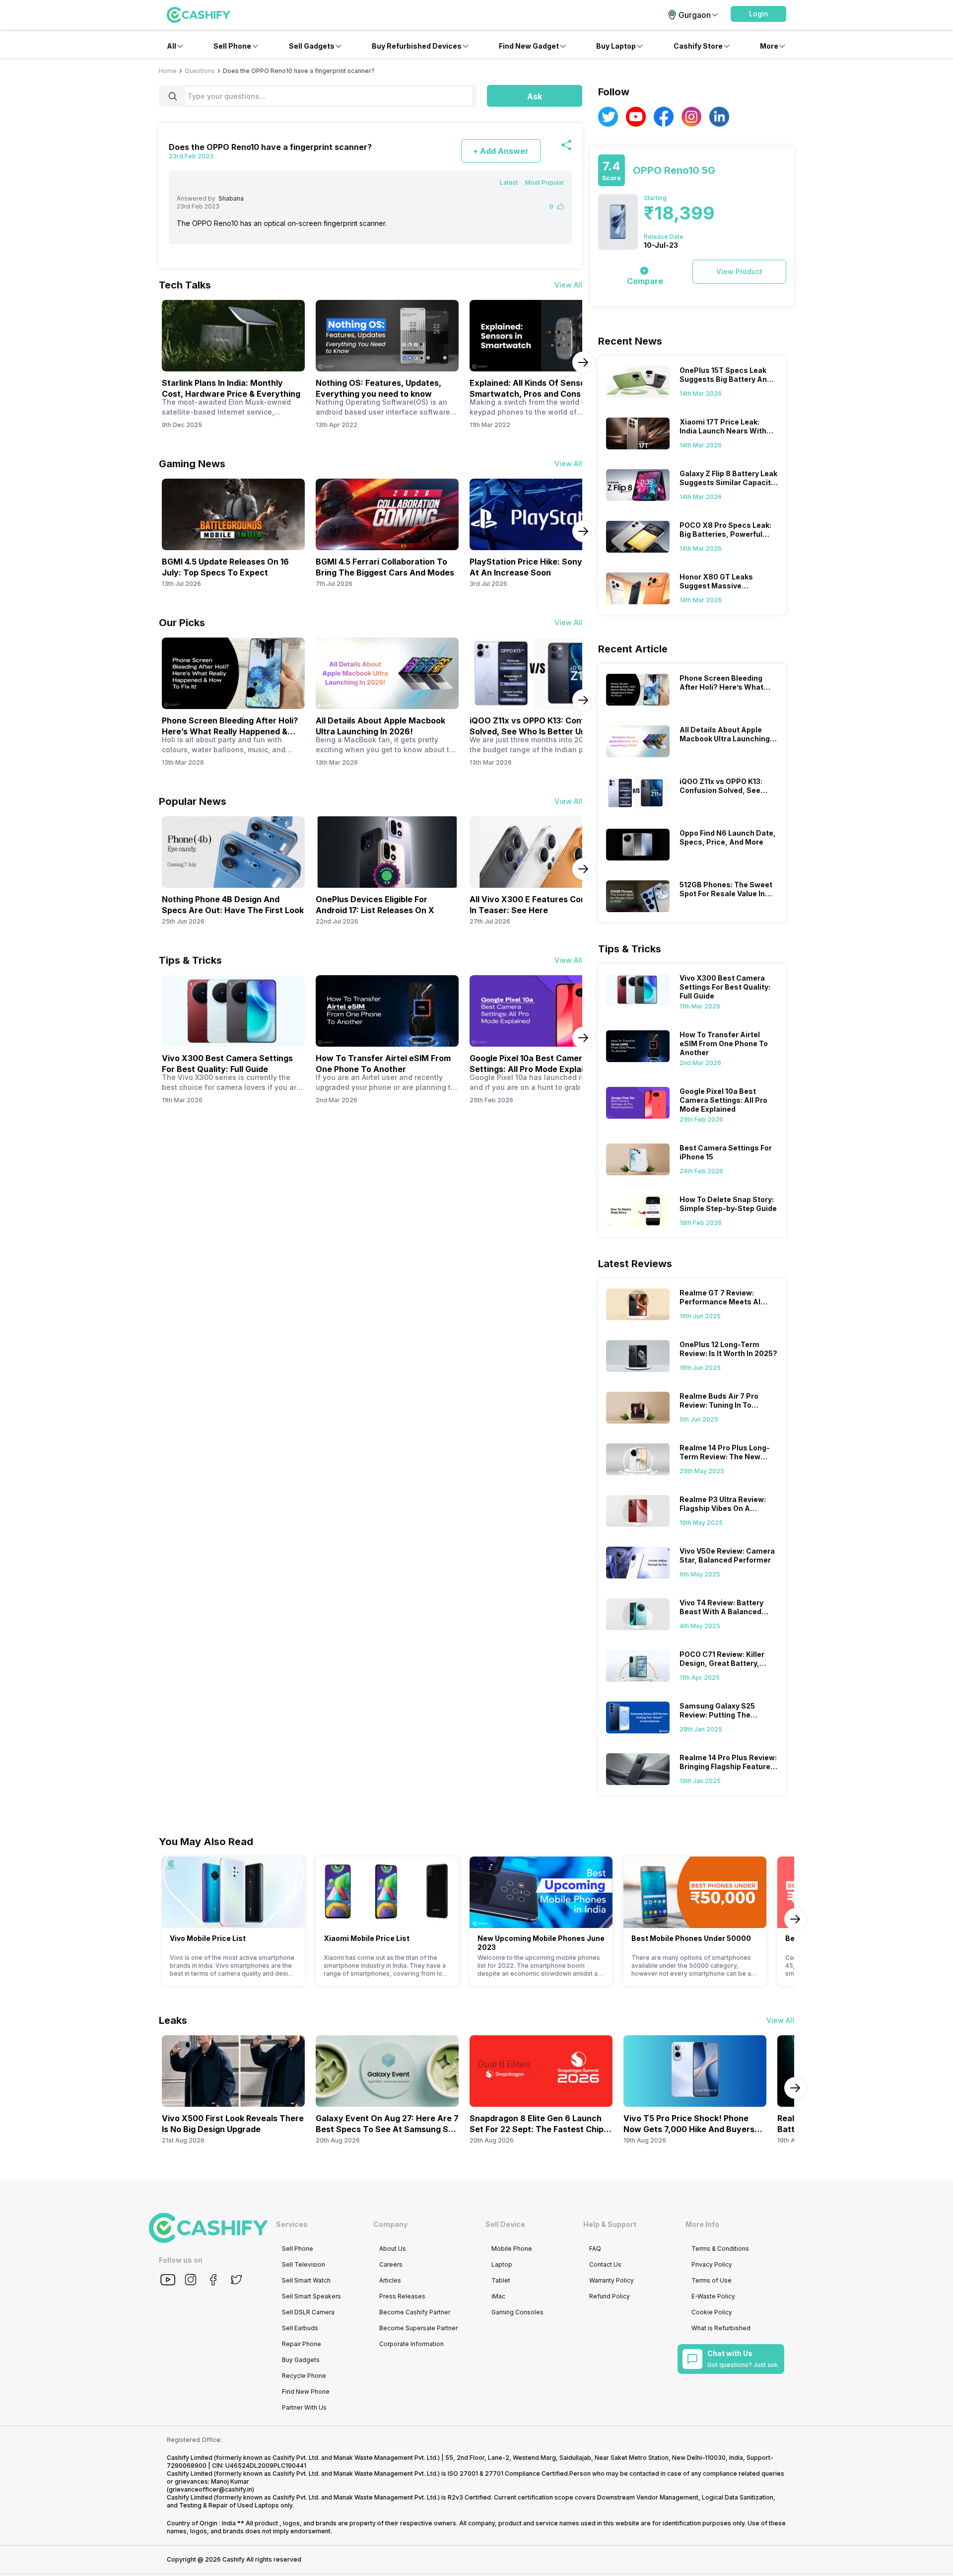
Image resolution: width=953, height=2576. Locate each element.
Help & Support (610, 2224)
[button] (758, 14)
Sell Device (505, 2224)
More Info (702, 2224)
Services (292, 2224)
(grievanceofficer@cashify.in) (210, 2489)
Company (390, 2224)
